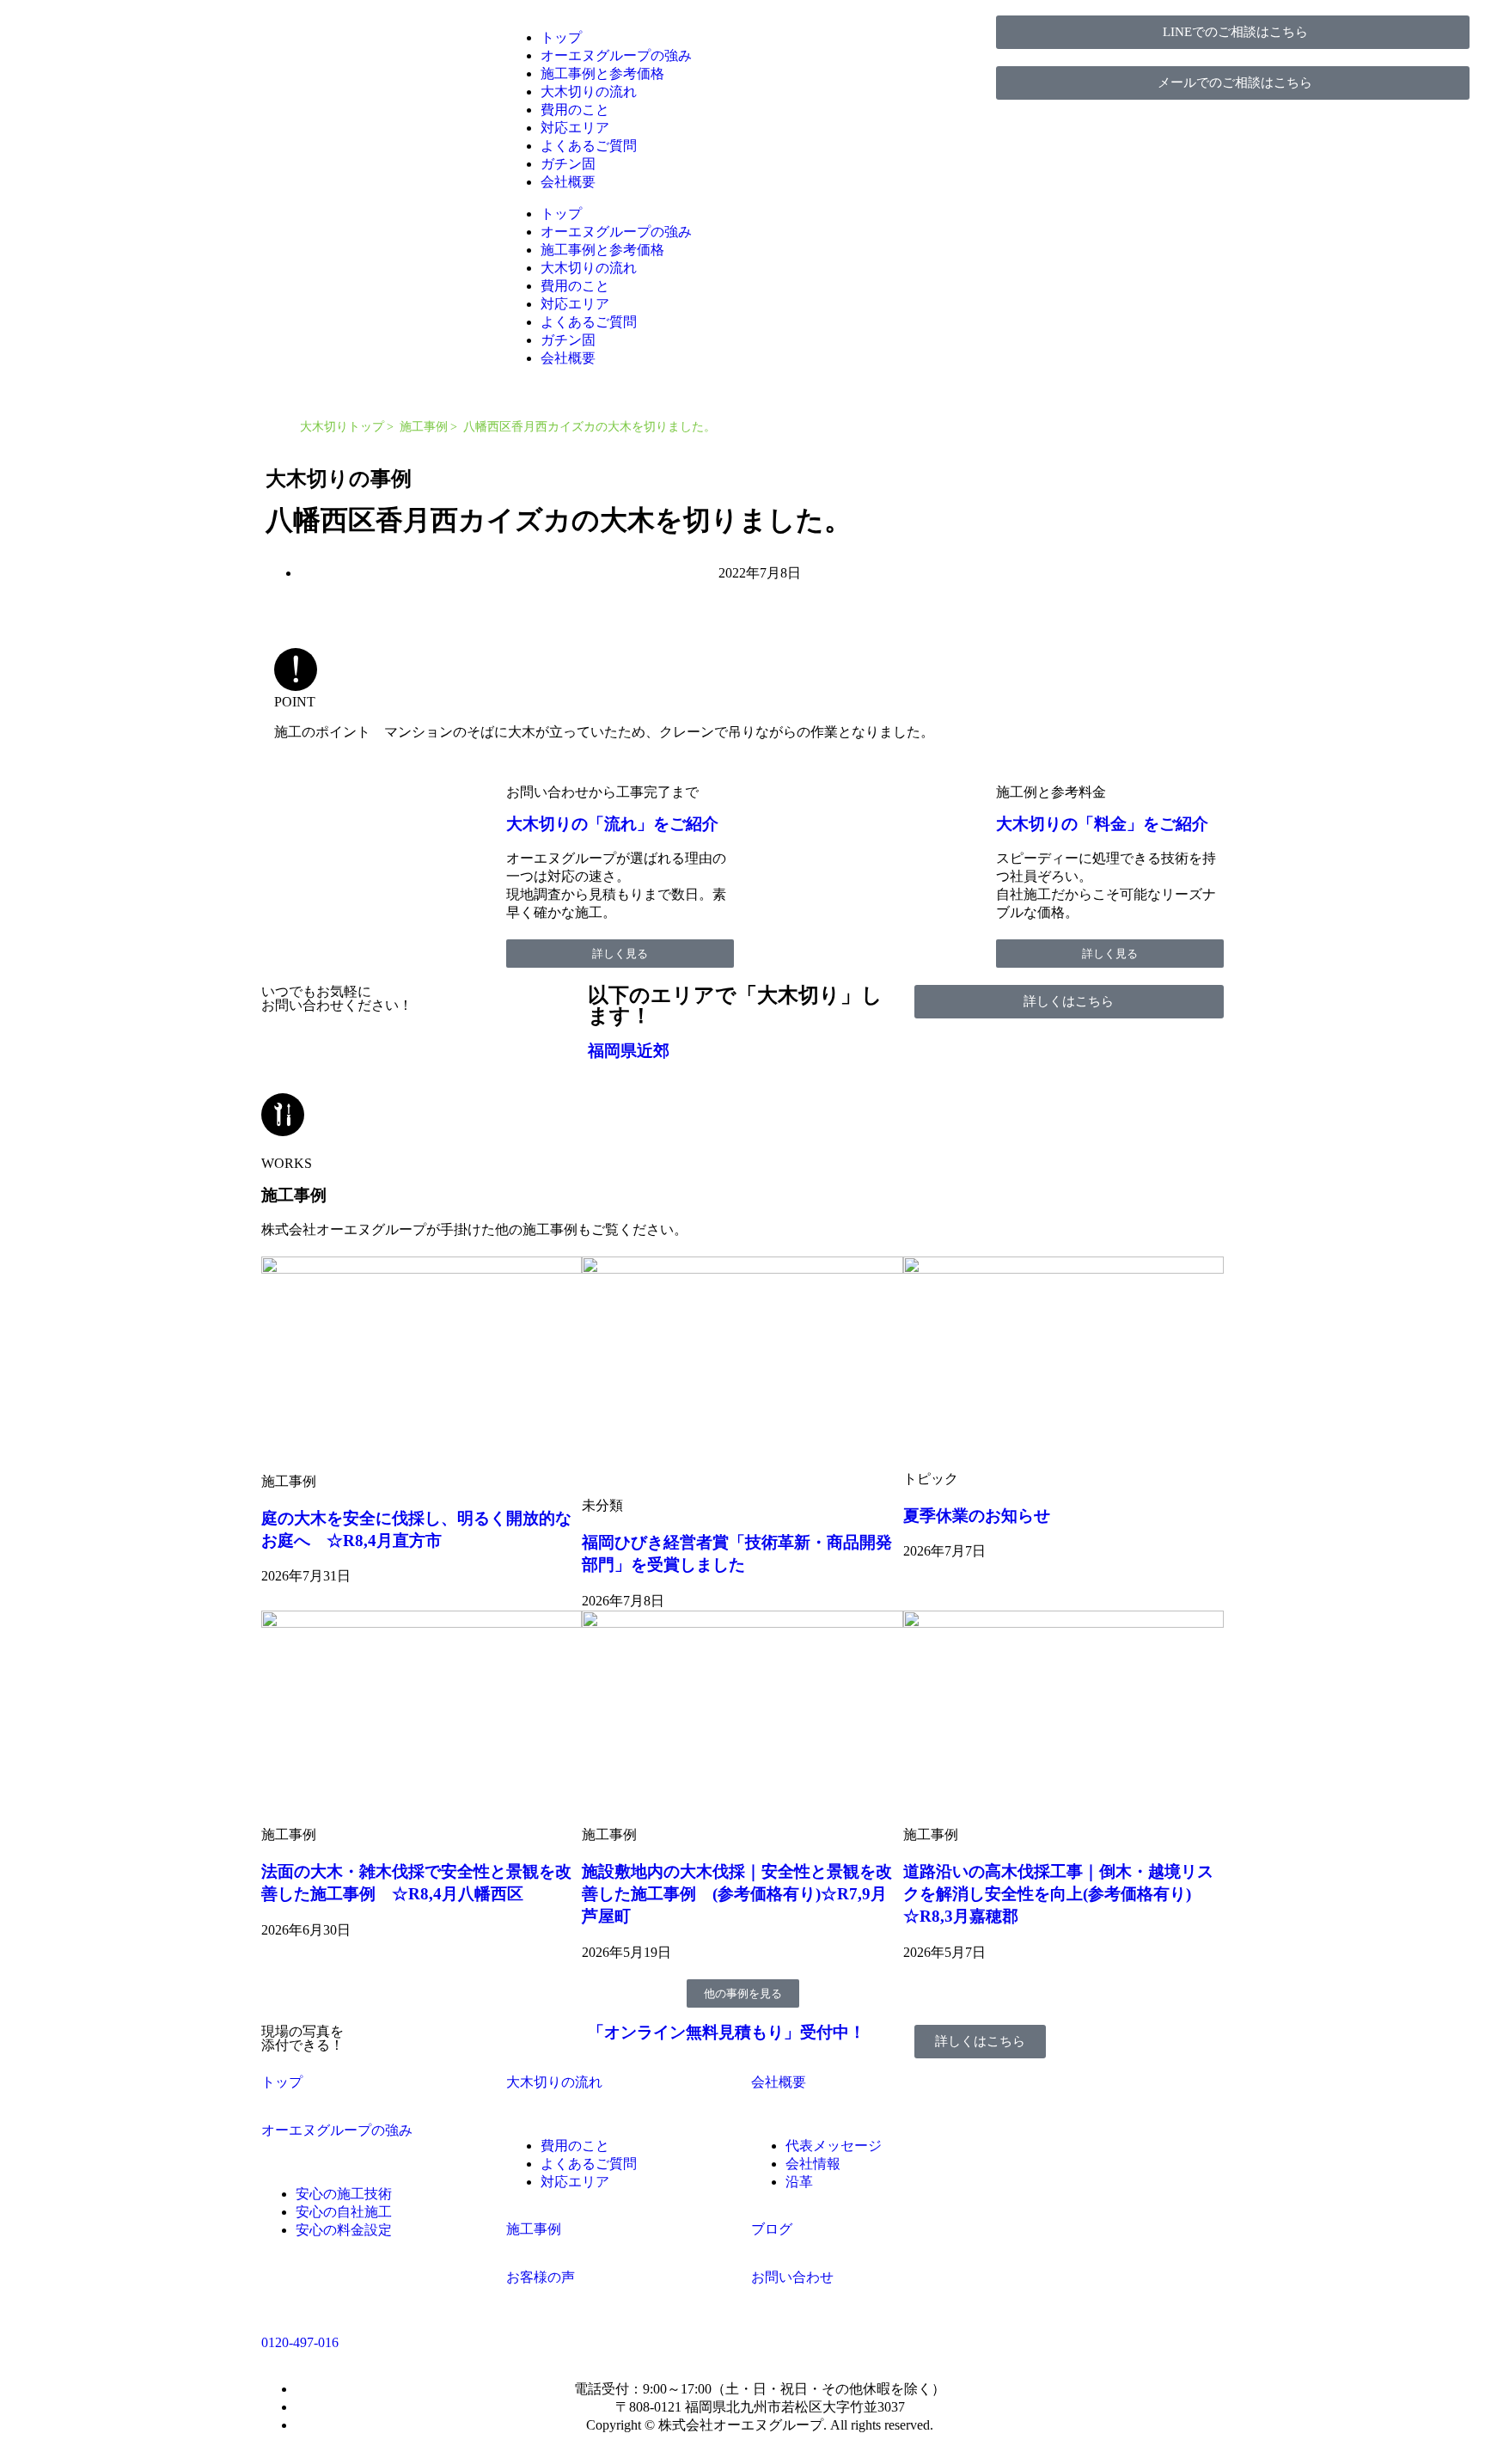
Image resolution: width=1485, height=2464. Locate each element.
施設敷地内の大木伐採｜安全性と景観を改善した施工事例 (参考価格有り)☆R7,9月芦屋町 (737, 1894)
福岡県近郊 (629, 1051)
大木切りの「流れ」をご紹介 (612, 824)
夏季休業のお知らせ (977, 1516)
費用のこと (575, 110)
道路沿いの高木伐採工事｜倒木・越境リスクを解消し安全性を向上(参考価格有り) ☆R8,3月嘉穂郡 (1058, 1894)
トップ (561, 37)
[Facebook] (1017, 2130)
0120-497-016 (300, 2342)
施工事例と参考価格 (602, 73)
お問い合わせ (792, 2277)
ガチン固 (568, 164)
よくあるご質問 (589, 146)
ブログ (772, 2229)
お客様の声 (541, 2277)
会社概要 (568, 182)
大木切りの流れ (589, 92)
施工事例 (424, 427)
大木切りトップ (342, 427)
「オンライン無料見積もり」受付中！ (727, 2032)
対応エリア (575, 128)
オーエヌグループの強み (616, 55)
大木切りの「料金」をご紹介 (1102, 824)
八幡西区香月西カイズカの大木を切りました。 (590, 427)
